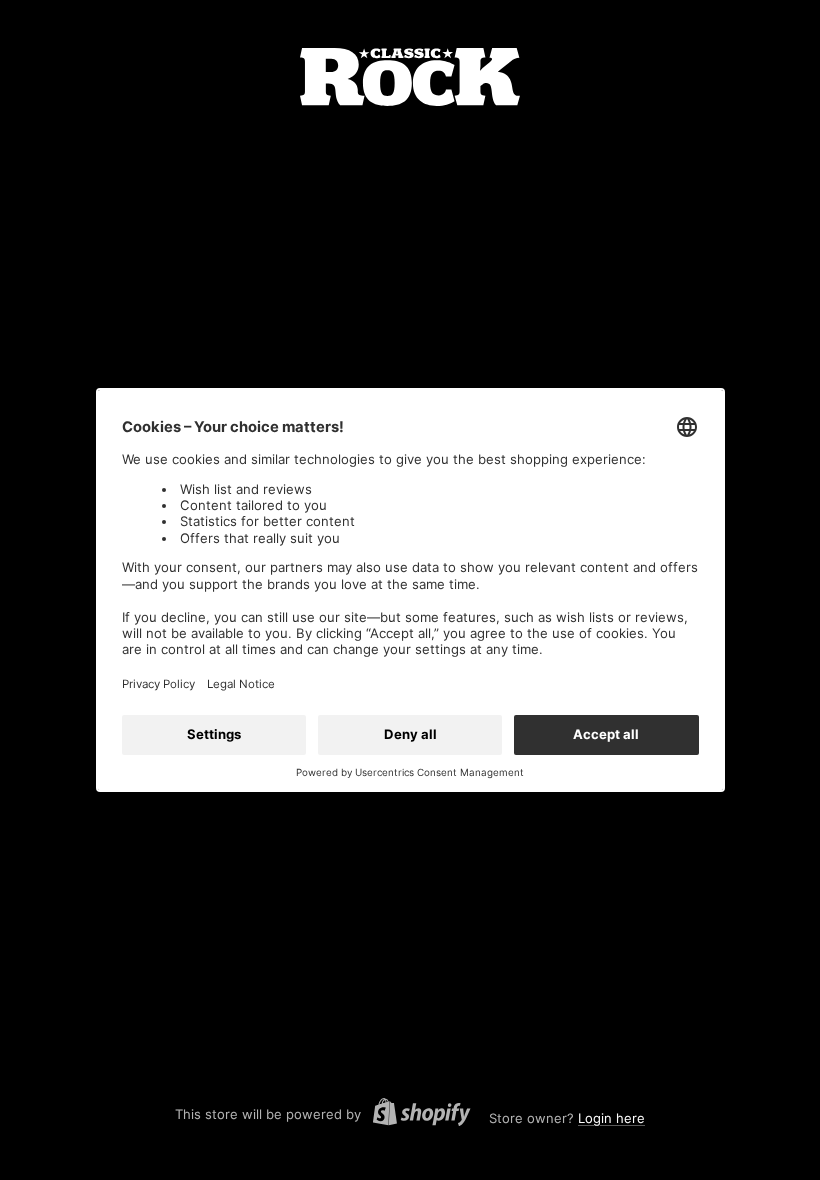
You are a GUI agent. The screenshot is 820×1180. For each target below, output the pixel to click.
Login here (611, 1118)
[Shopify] (416, 1115)
